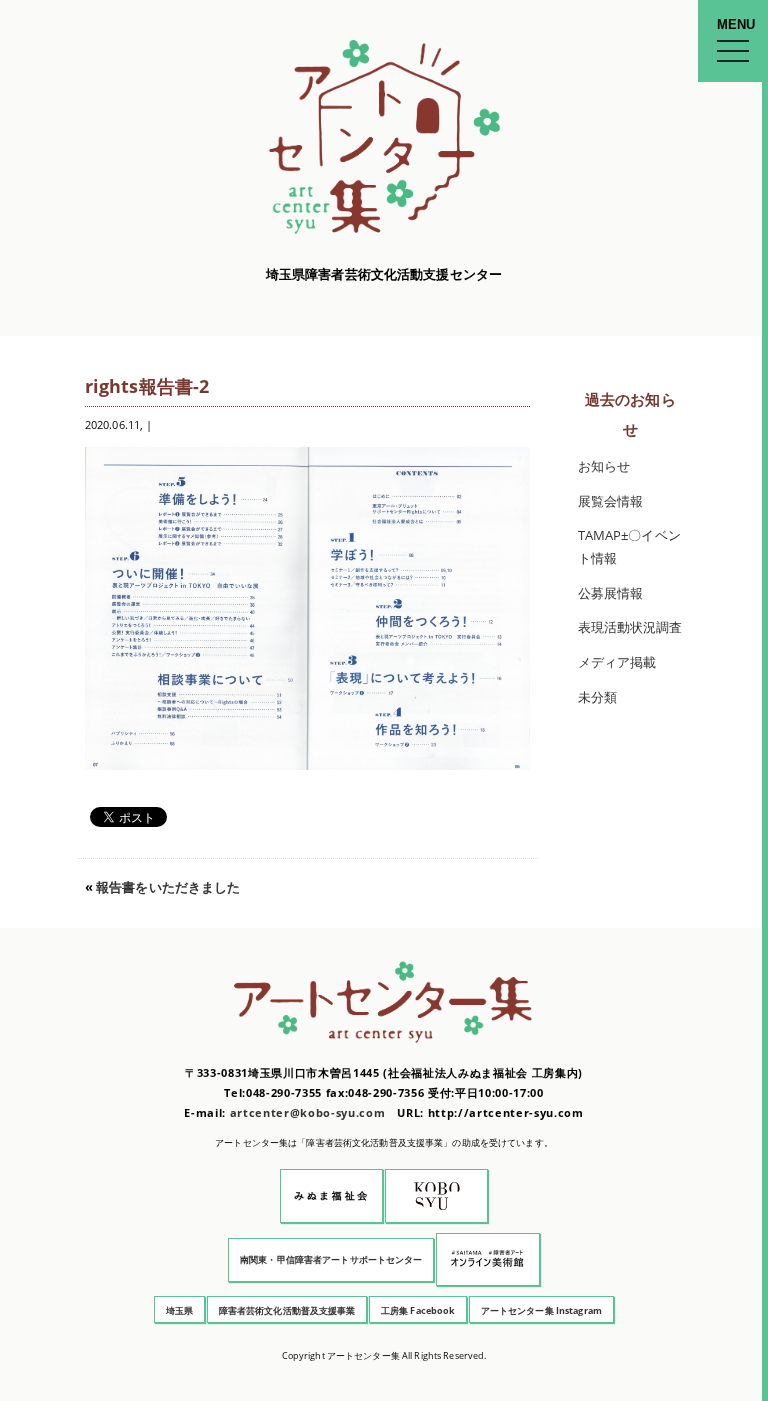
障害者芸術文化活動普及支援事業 (287, 1310)
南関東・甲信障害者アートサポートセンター (331, 1259)
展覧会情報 (611, 501)
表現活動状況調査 (630, 627)
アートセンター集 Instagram (541, 1310)
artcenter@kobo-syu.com (308, 1112)
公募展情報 (611, 593)
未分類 (597, 697)
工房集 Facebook (418, 1310)
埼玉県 (179, 1310)
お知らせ (604, 466)
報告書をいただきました (168, 887)
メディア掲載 (617, 662)
